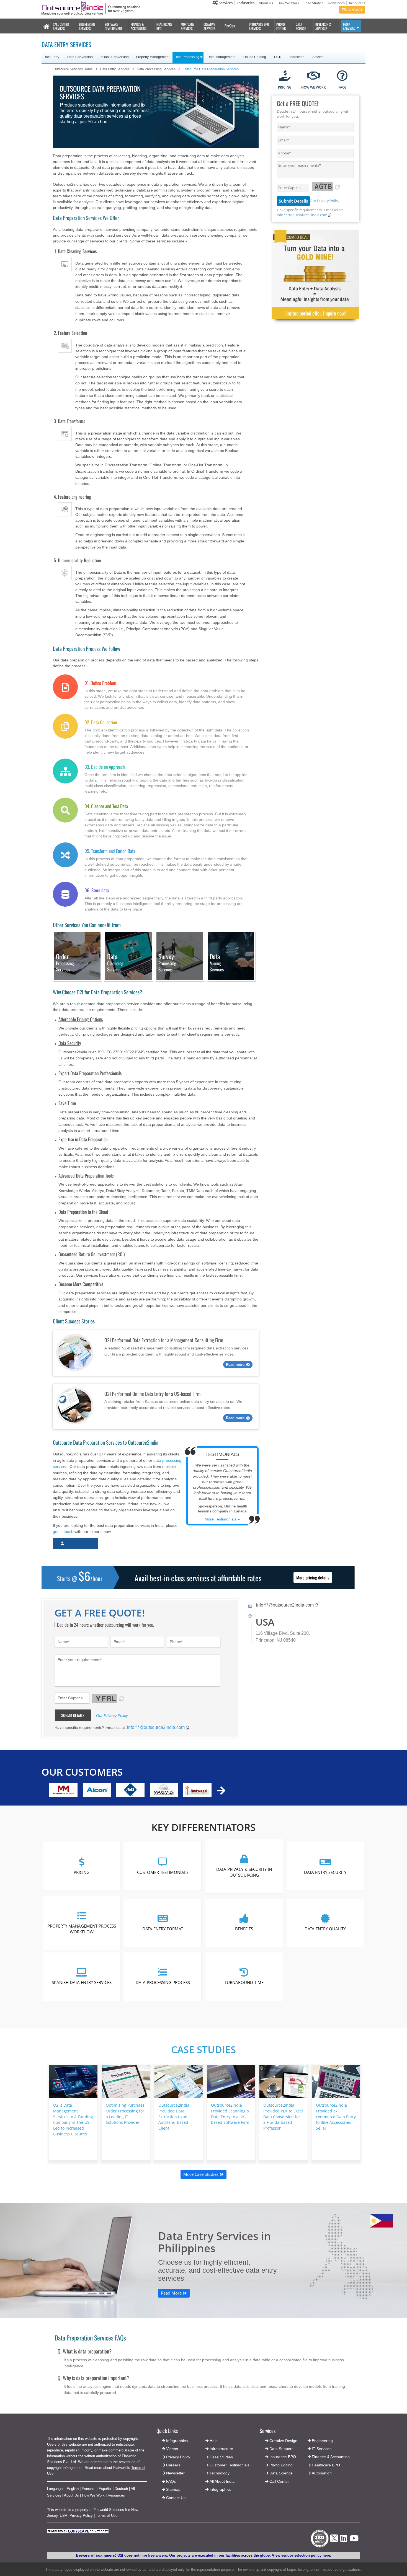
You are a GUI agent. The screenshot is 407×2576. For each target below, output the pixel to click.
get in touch (63, 1532)
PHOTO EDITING (281, 26)
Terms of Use (107, 2516)
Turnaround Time (244, 1982)
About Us (266, 3)
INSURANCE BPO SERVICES (259, 26)
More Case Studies (201, 2174)
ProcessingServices (167, 963)
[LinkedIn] (344, 2540)
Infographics (220, 2489)
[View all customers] (221, 1790)
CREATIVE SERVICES (209, 26)
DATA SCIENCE (301, 26)
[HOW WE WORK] (314, 76)
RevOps (230, 26)
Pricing (82, 1872)
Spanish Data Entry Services (82, 1982)
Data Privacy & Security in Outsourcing (244, 1872)
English (73, 2489)
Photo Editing (281, 2465)
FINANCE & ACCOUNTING (139, 26)
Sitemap (173, 2489)
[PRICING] (285, 76)
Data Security (70, 1043)
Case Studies (313, 3)
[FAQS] (342, 76)
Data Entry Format (163, 1929)
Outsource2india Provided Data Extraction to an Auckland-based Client (174, 2117)
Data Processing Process (163, 1982)
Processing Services (65, 963)
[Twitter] (334, 2543)
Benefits (244, 1929)
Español (105, 2489)
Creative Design (283, 2441)
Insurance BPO (283, 2457)
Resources (357, 3)
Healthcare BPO (326, 2465)
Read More (172, 2293)
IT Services (322, 2449)
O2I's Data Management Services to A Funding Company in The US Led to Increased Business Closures (73, 2119)
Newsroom (336, 3)
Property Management (153, 57)
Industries (246, 3)
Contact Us (175, 2498)
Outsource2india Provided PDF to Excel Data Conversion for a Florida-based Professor (283, 2117)
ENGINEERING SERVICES (87, 26)
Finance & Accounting (331, 2457)
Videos (172, 2449)
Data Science (281, 2473)
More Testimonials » (222, 1519)
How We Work (288, 3)
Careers (173, 2465)
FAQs (171, 2481)
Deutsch (121, 2489)
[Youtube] (354, 2540)
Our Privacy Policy (325, 201)
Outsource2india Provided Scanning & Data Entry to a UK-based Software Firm (230, 2114)
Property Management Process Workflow (82, 1929)
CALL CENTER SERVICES (61, 26)
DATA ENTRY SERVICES (66, 44)
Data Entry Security (325, 1872)
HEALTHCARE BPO (164, 26)
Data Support (281, 2449)
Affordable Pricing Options (81, 1019)
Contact (354, 10)
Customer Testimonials (163, 1872)
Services (225, 3)
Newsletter (175, 2473)
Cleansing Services (115, 963)
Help (214, 2441)
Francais (89, 2489)
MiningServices (217, 963)
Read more (235, 1365)
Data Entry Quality (325, 1929)
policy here (320, 2555)
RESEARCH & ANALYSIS (323, 26)
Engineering (322, 2441)
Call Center (279, 2481)
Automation (322, 2473)
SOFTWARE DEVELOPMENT (113, 26)
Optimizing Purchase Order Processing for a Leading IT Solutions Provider (125, 2114)
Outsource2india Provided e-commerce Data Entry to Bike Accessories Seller (336, 2117)
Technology (220, 2473)
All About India (222, 2481)
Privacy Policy (81, 2516)
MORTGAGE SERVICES (187, 26)
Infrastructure (221, 2449)
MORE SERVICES (349, 27)
